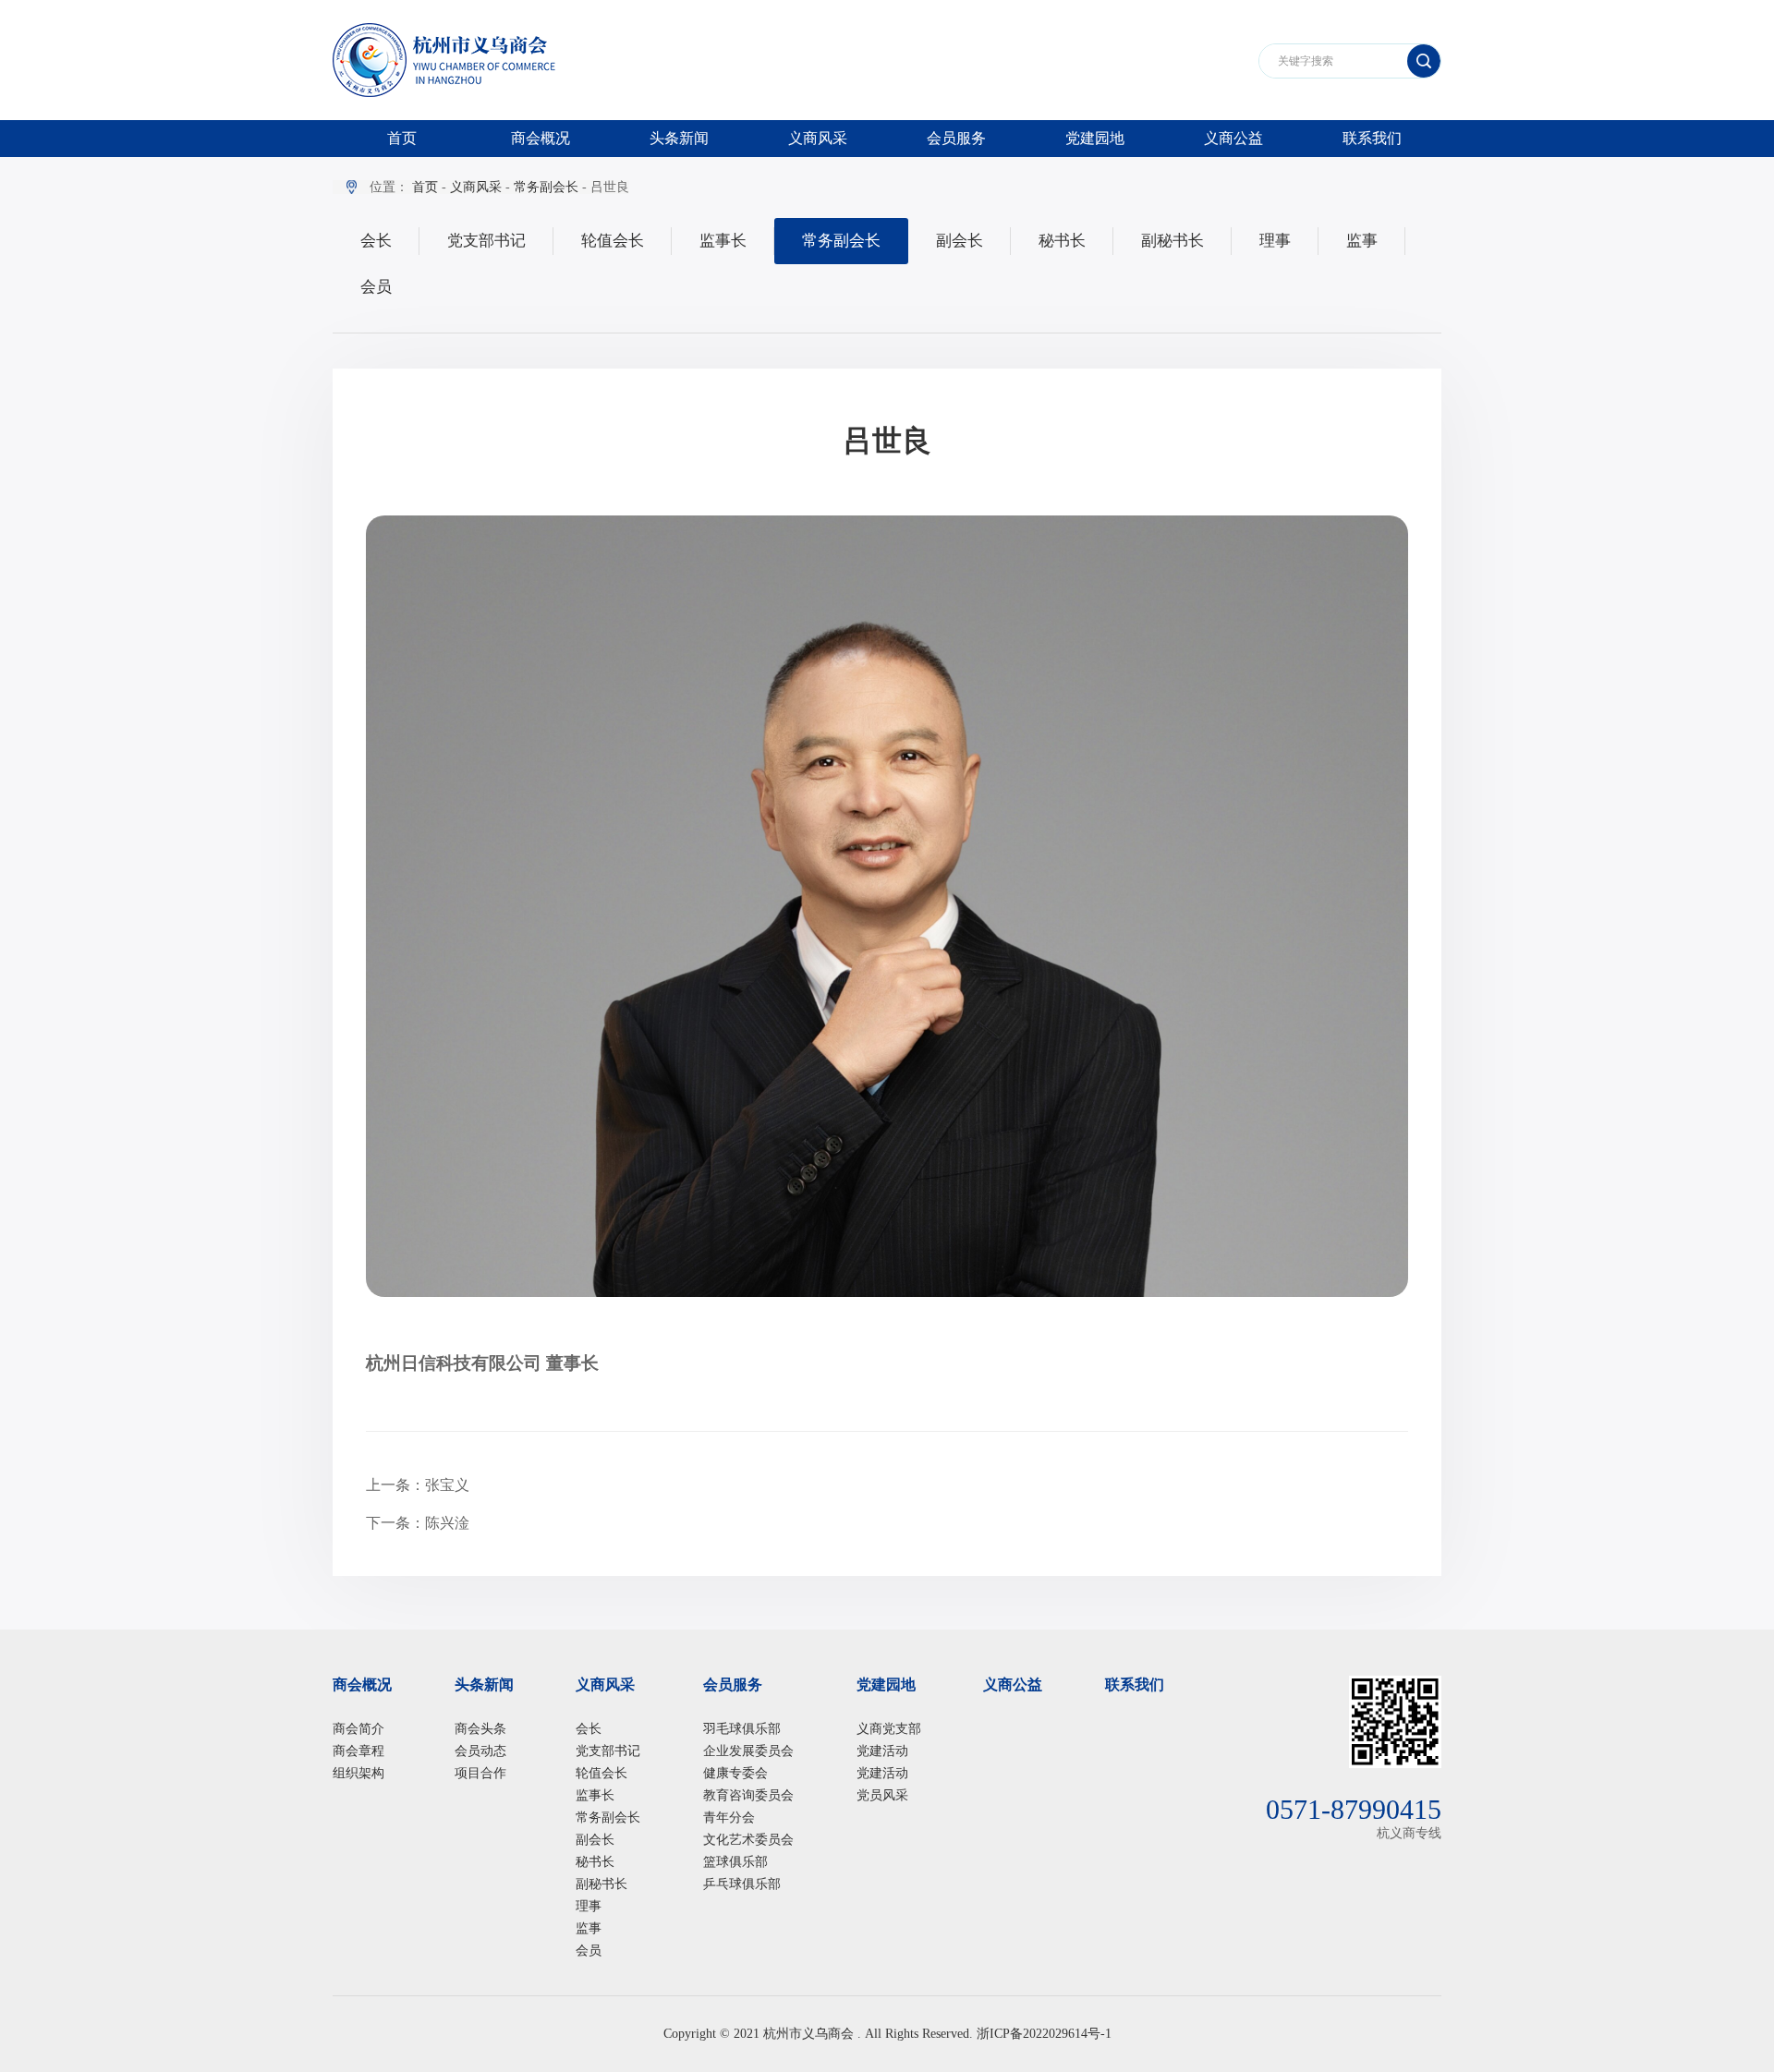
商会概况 (541, 138)
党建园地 (1095, 138)
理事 (1275, 241)
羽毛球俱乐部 (742, 1729)
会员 (376, 287)
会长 (376, 241)
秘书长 (1062, 241)
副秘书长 (1173, 241)
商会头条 (480, 1729)
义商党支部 (889, 1729)
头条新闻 (679, 138)
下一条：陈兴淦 (418, 1523)
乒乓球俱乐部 (742, 1884)
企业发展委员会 (748, 1751)
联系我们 (1372, 138)
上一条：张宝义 (418, 1485)
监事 (1362, 241)
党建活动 (882, 1751)
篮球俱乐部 (735, 1862)
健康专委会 (735, 1773)
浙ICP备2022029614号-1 (1044, 2034)
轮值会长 (613, 241)
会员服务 (956, 138)
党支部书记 (486, 241)
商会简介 (358, 1729)
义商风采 (818, 138)
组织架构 (358, 1773)
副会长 (960, 241)
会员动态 (480, 1751)
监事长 (723, 241)
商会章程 (358, 1751)
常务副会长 (546, 187)
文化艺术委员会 (748, 1840)
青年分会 (729, 1818)
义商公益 (1233, 138)
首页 (402, 138)
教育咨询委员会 (748, 1795)
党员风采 (882, 1795)
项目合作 (480, 1773)
